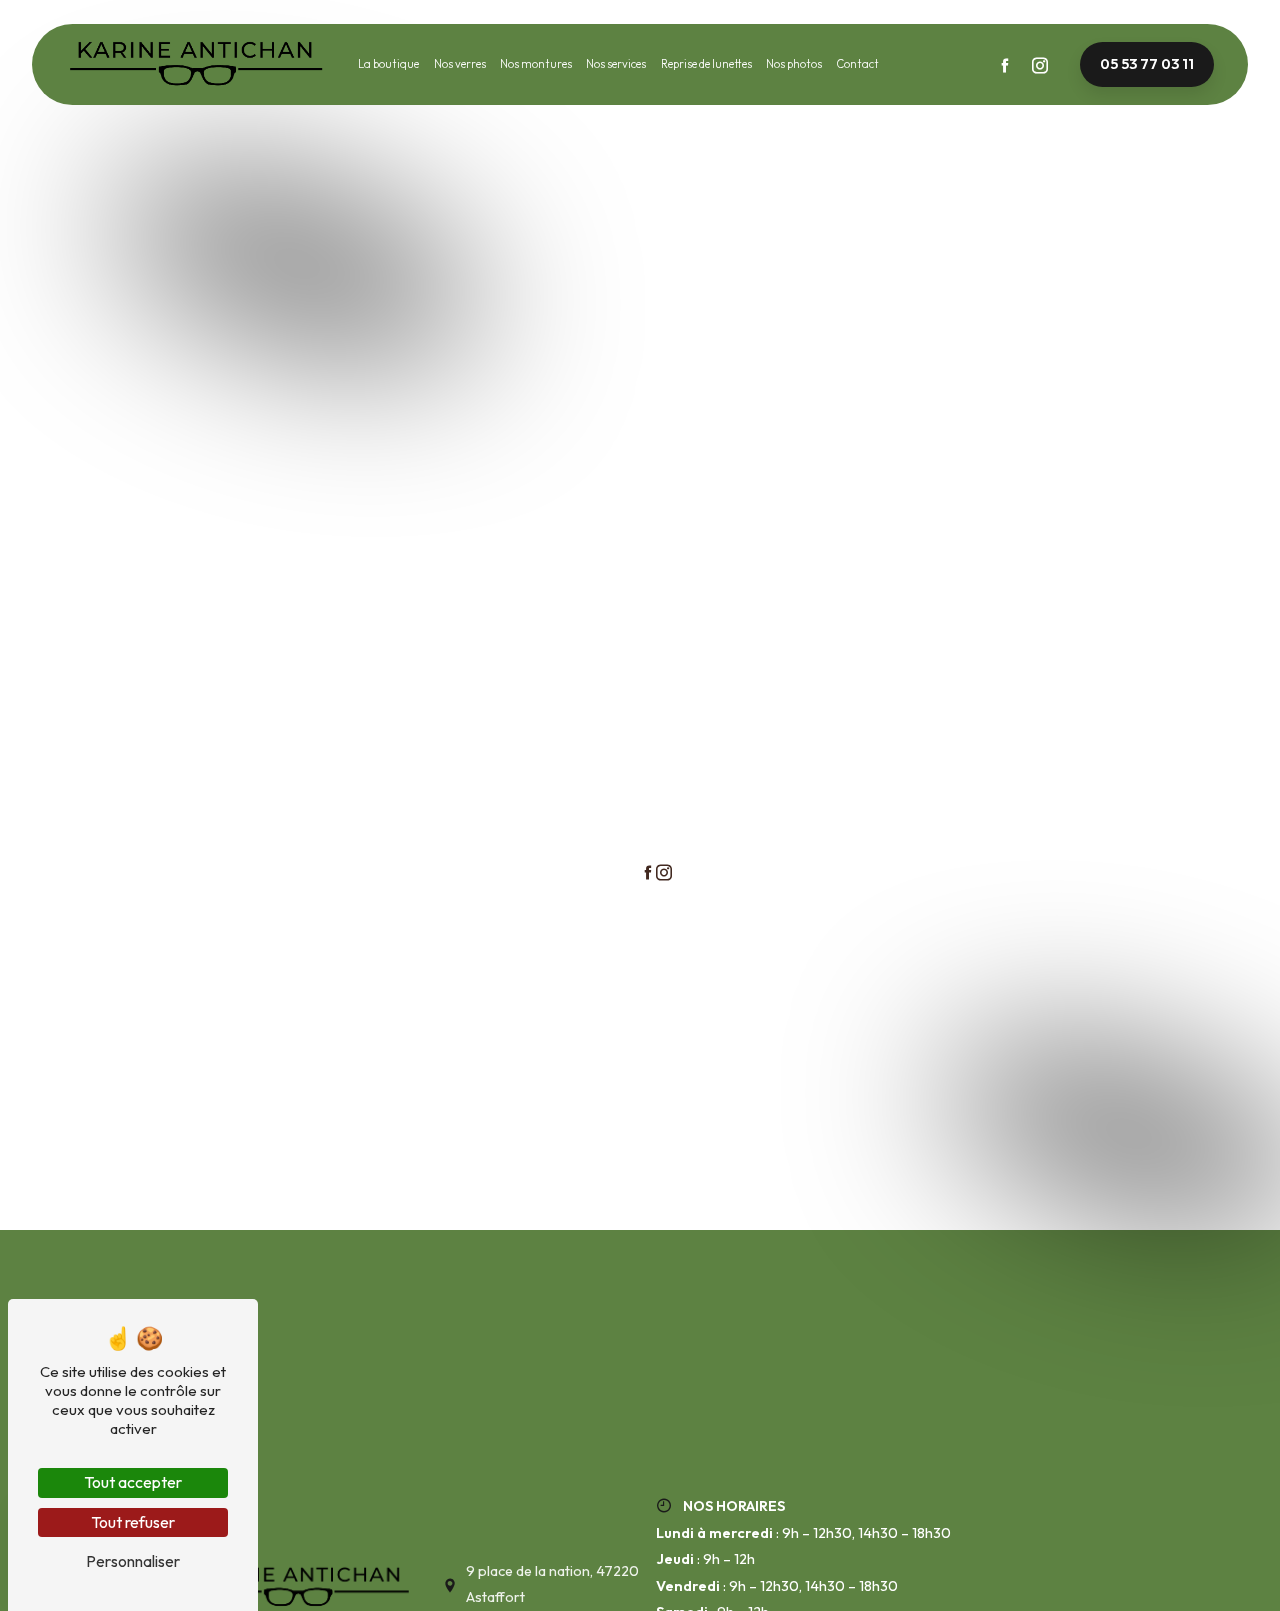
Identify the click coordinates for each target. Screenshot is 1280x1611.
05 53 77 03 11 (1147, 64)
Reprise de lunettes (706, 64)
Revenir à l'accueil (716, 834)
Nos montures (536, 64)
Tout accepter (133, 1482)
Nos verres (460, 64)
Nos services (616, 64)
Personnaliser (133, 1561)
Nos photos (794, 64)
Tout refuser (133, 1522)
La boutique (388, 64)
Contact (857, 64)
